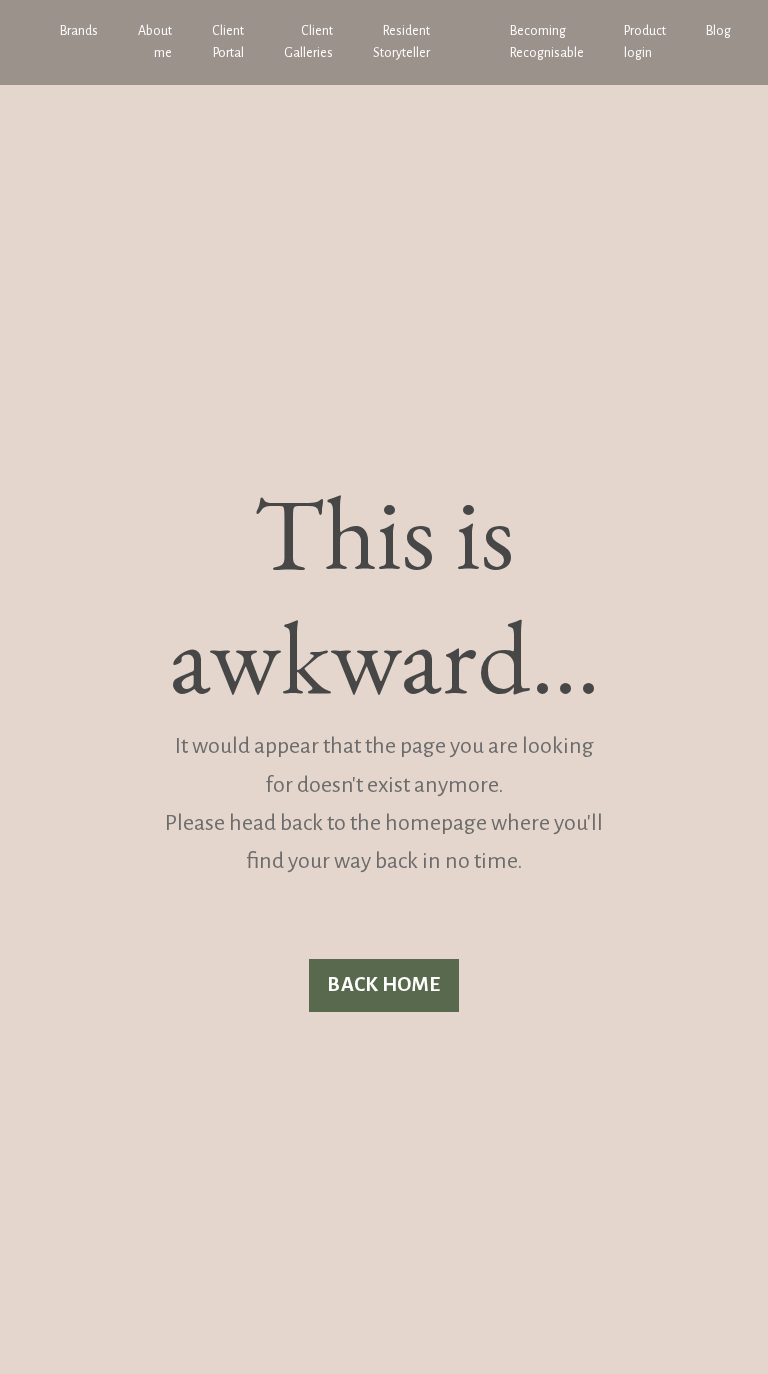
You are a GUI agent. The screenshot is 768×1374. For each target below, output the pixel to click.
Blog (718, 31)
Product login (645, 42)
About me (155, 42)
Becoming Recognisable (547, 42)
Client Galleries (308, 42)
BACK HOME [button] (383, 984)
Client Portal (228, 42)
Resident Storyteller (401, 42)
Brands (79, 31)
